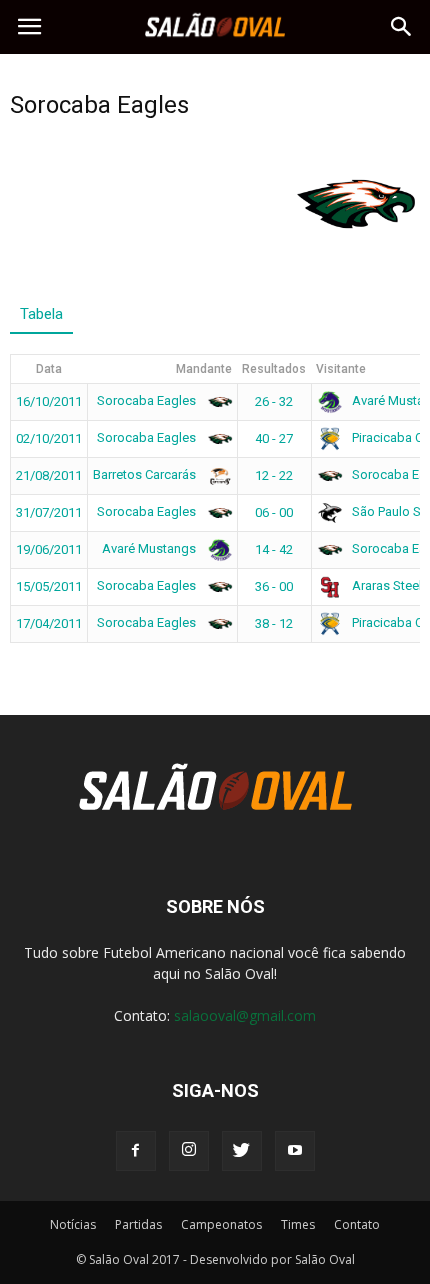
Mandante (204, 369)
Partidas (138, 1224)
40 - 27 (274, 438)
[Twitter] (242, 1151)
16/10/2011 (49, 401)
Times (298, 1224)
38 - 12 (274, 623)
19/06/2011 (49, 549)
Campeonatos (221, 1224)
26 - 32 (274, 401)
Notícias (73, 1224)
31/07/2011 (49, 512)
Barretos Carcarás (146, 474)
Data (49, 369)
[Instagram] (189, 1151)
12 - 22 (274, 475)
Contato (357, 1224)
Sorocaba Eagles (148, 400)
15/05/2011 (49, 586)
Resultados (274, 369)
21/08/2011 (49, 475)
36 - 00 (274, 586)
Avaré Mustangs (150, 548)
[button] (402, 27)
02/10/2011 (49, 438)
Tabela (41, 314)
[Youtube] (295, 1151)
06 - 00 (274, 512)
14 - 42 (274, 549)
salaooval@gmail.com (245, 1015)
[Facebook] (136, 1151)
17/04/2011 (49, 623)
